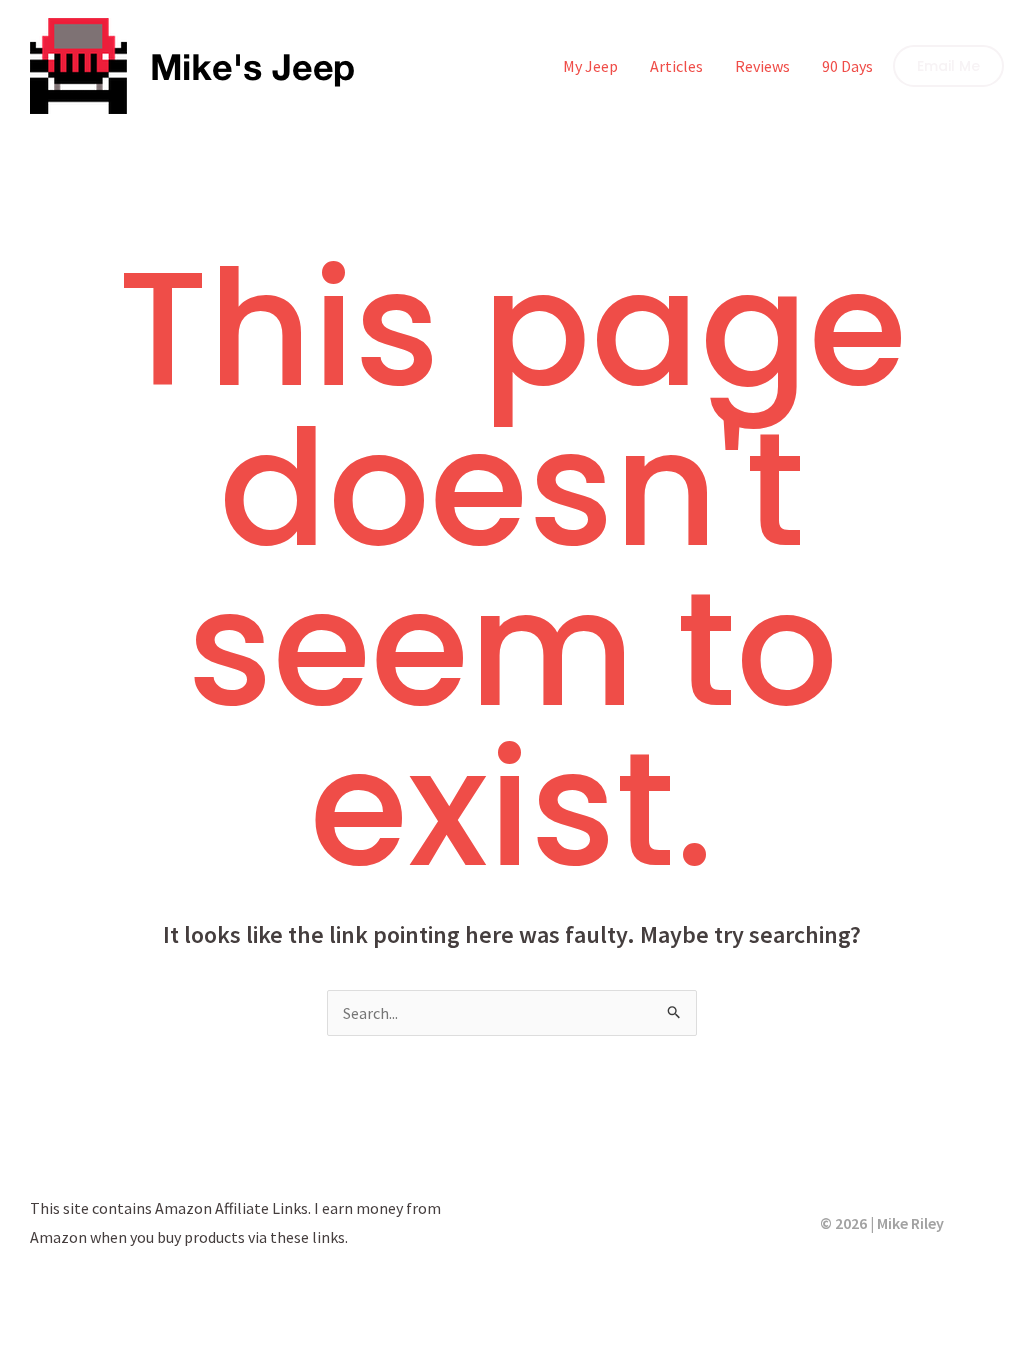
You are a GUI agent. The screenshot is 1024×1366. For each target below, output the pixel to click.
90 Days (847, 66)
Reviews (762, 66)
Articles (676, 66)
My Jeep (590, 66)
